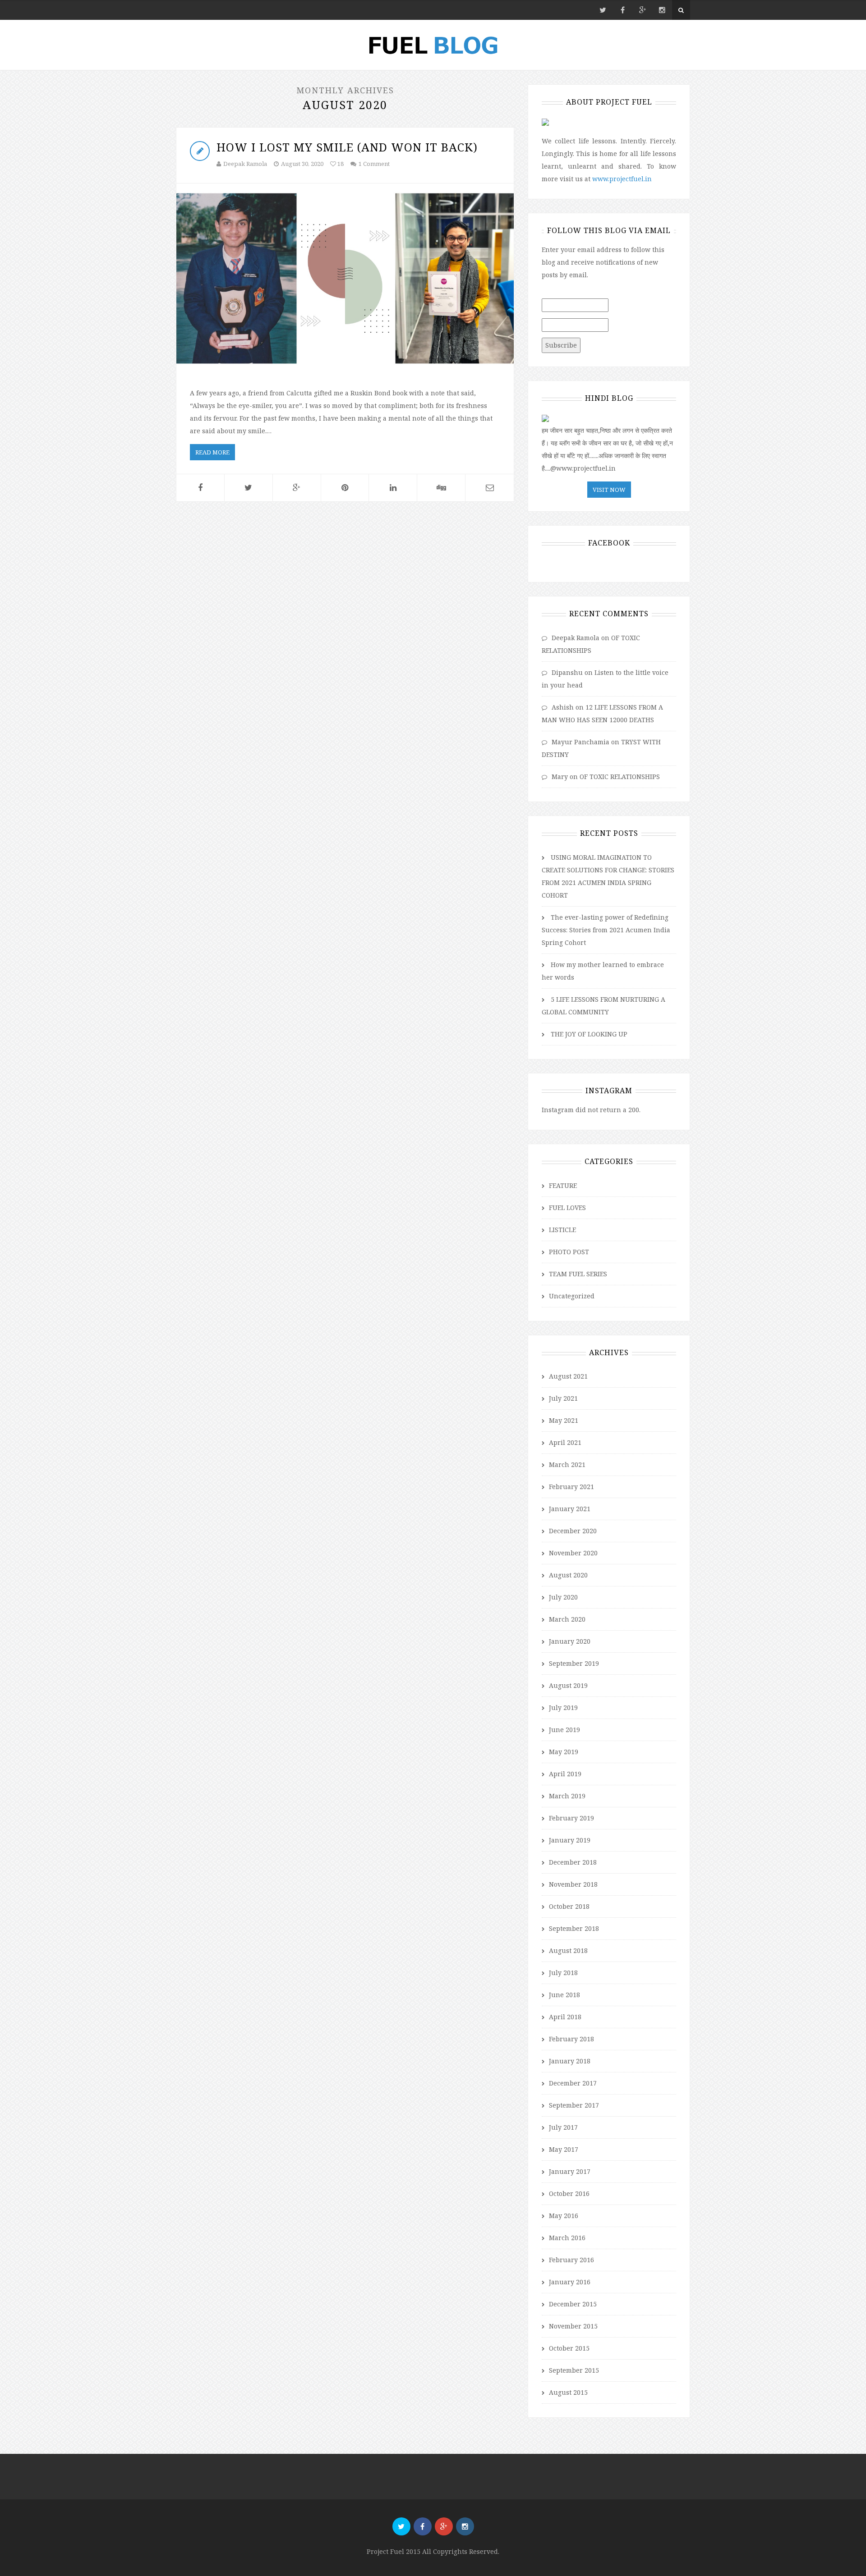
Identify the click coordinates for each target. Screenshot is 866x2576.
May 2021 (564, 1420)
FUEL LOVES (567, 1208)
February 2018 (571, 2039)
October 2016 (569, 2193)
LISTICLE (562, 1230)
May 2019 (564, 1752)
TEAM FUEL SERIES (578, 1274)
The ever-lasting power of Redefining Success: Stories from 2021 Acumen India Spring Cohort (606, 930)
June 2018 (564, 1995)
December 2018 (573, 1862)
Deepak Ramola (245, 164)
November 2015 (573, 2326)
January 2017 (570, 2171)
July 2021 (563, 1398)
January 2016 (570, 2282)
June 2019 (564, 1730)
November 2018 (573, 1884)
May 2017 (564, 2149)
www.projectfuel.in (622, 179)
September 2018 (574, 1928)
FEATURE (563, 1185)
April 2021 (565, 1442)
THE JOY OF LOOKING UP (589, 1034)
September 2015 (574, 2370)
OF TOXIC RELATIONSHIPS (620, 777)
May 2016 (564, 2216)
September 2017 (574, 2105)
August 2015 (568, 2392)
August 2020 (568, 1575)
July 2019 (563, 1707)
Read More (212, 452)
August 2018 (568, 1950)
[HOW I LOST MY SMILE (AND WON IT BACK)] (345, 278)
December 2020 (573, 1531)
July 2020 (563, 1597)
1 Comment (374, 164)
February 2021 (571, 1487)
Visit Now (609, 490)
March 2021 (567, 1464)
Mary (560, 777)
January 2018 (570, 2061)
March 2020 (567, 1619)
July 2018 (563, 1973)
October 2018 (569, 1906)
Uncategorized (572, 1296)
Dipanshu (567, 672)
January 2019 (570, 1840)
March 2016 (567, 2238)
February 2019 (571, 1818)
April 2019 (565, 1774)
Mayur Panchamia (580, 742)
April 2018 (565, 2017)
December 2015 (573, 2304)
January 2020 (570, 1641)
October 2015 (569, 2348)
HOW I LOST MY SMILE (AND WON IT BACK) (347, 147)
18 (340, 164)
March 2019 (567, 1796)
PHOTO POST (569, 1252)
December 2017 (573, 2083)
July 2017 (563, 2127)
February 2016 (571, 2260)
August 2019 (568, 1685)
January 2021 (570, 1509)
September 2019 (574, 1663)
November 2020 (573, 1553)
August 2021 (568, 1376)
